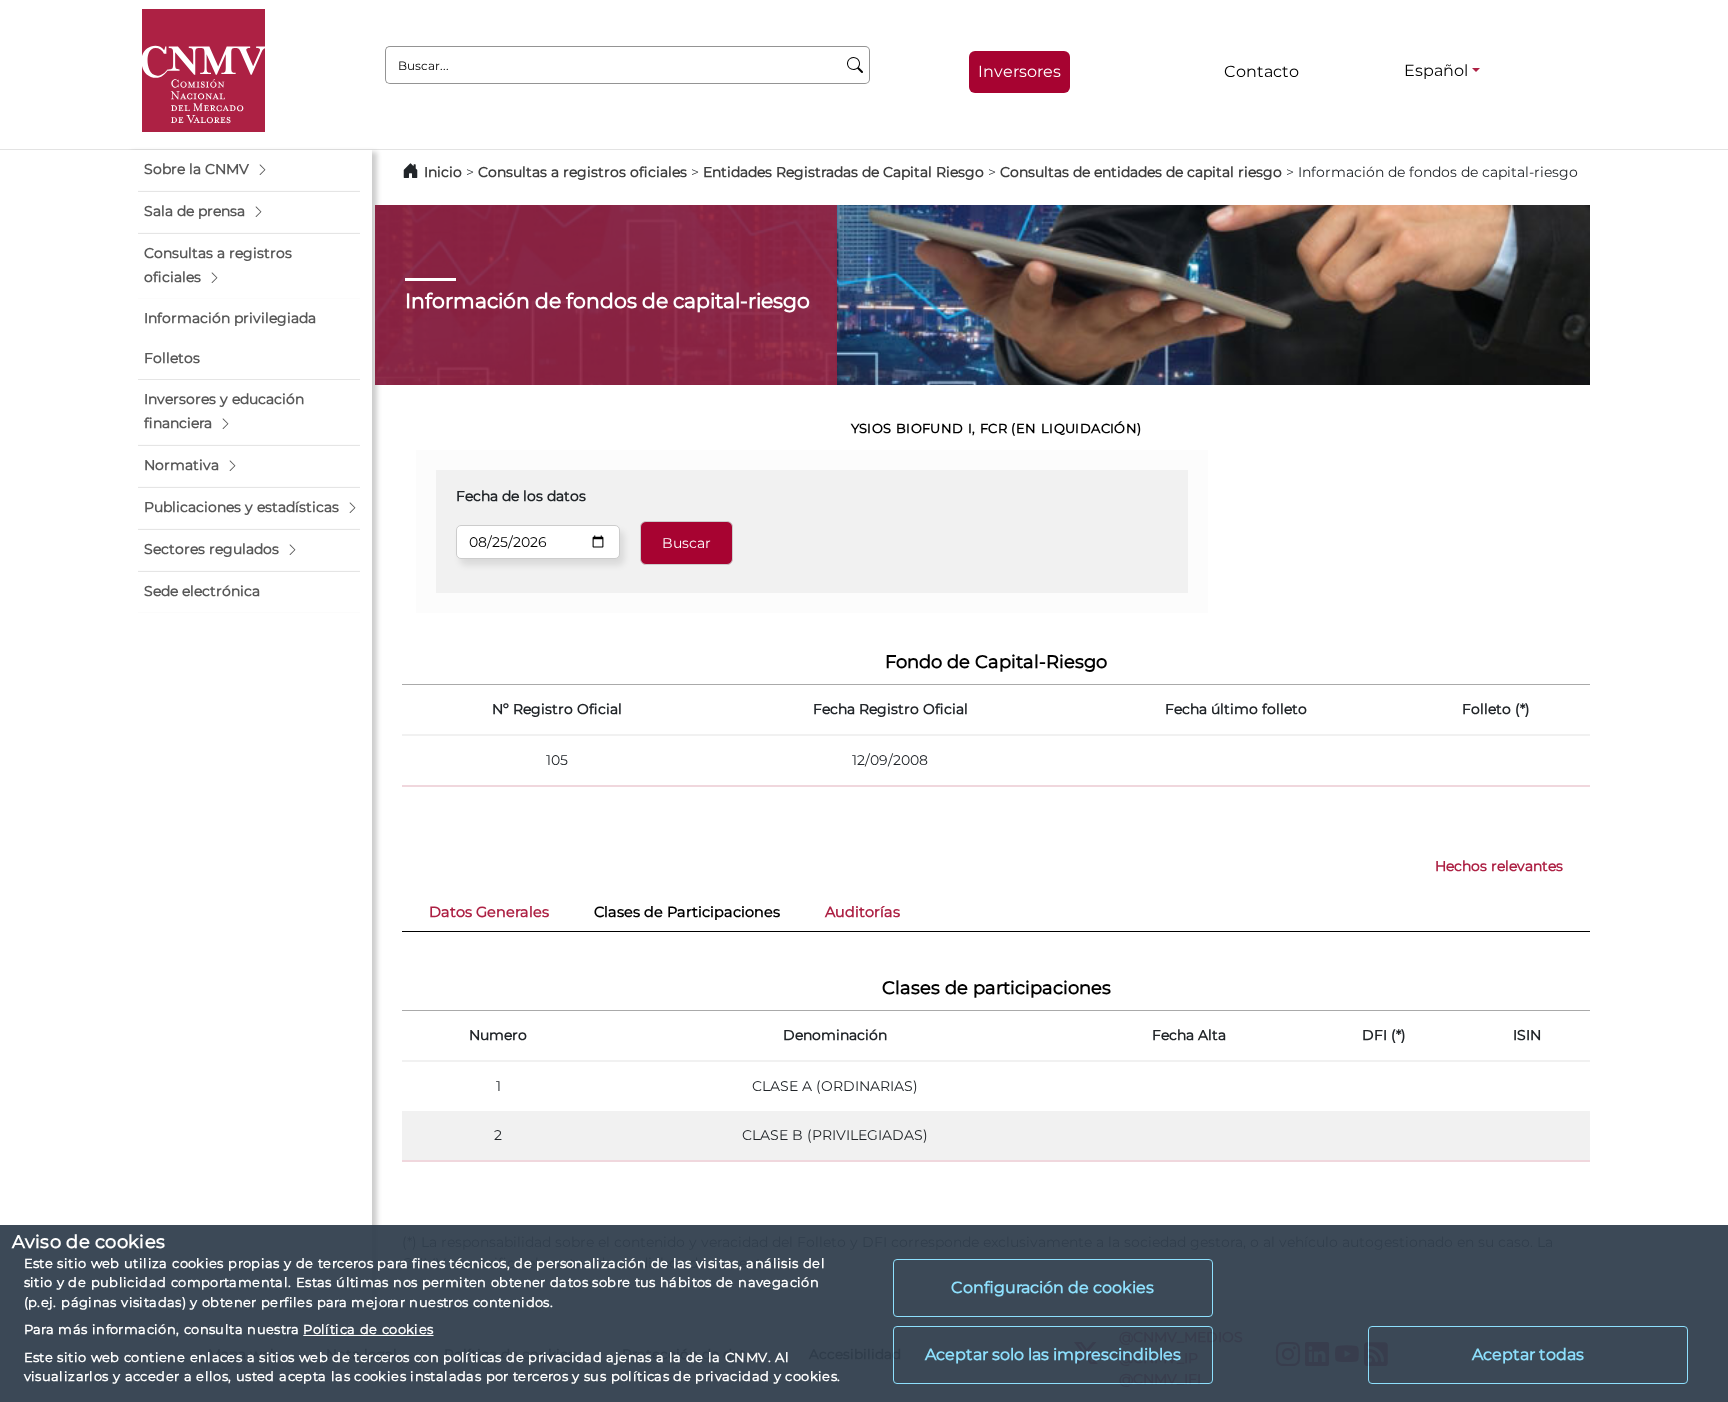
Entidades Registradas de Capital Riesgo (843, 172)
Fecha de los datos (521, 496)
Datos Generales (489, 912)
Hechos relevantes (1499, 866)
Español (1436, 70)
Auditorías (862, 912)
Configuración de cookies (1052, 1287)
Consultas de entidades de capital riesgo (1141, 172)
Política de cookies (368, 1329)
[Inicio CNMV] (203, 70)
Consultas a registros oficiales (582, 172)
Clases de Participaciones (687, 912)
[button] (249, 170)
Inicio (443, 172)
